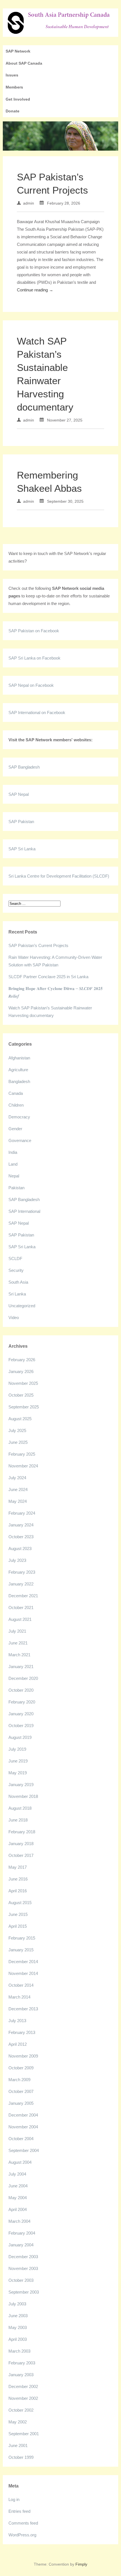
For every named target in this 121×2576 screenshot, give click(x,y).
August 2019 (20, 1737)
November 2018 (23, 1796)
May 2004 (18, 2198)
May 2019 (18, 1773)
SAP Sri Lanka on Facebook (34, 658)
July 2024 (17, 1478)
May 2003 (18, 2327)
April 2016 (18, 1891)
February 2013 (22, 2032)
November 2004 (23, 2127)
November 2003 (23, 2268)
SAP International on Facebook (37, 712)
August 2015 (20, 1903)
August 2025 (20, 1419)
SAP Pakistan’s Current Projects (38, 945)
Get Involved (18, 99)
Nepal (14, 1176)
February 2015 (22, 1938)
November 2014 (23, 1973)
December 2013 (23, 2009)
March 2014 (19, 1997)
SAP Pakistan (21, 822)
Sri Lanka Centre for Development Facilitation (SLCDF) (59, 876)
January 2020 (21, 1714)
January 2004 (21, 2245)
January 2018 (21, 1844)
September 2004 (24, 2150)
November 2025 (23, 1383)
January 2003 (21, 2375)
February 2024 (22, 1513)
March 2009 (19, 2080)
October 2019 (21, 1726)
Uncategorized (22, 1306)
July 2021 (17, 1631)
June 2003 (18, 2316)
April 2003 (18, 2339)
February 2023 (22, 1572)
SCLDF (15, 1258)
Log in (14, 2499)
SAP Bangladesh (24, 767)
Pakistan (16, 1188)
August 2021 (20, 1619)
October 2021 (21, 1608)
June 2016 (18, 1879)
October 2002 (21, 2410)
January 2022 (21, 1584)
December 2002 (23, 2386)
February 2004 (22, 2233)
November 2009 (23, 2056)
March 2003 (19, 2351)
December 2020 (23, 1678)
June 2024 (18, 1489)
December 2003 (23, 2257)
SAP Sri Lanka (22, 849)
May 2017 (18, 1867)
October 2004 (21, 2139)
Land (13, 1164)
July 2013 (17, 2021)
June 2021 (18, 1643)
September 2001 (24, 2434)
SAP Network (18, 51)
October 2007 (21, 2091)
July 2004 (17, 2174)
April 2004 (18, 2209)
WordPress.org (22, 2535)
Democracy (19, 1117)
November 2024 (23, 1466)
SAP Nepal (19, 794)
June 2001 (18, 2445)
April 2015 (18, 1926)
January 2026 (21, 1371)
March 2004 (19, 2221)
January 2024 (21, 1525)
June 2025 (18, 1442)
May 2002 (18, 2422)
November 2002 (23, 2398)
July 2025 (17, 1430)
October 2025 (21, 1395)
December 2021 (23, 1596)
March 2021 (19, 1655)
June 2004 (18, 2186)
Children (16, 1105)
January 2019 (21, 1785)
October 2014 (21, 1985)
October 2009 (21, 2068)
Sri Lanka (17, 1294)
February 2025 (22, 1454)
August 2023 (20, 1548)
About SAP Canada (24, 63)
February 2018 (22, 1832)
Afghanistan (19, 1058)
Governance (20, 1140)
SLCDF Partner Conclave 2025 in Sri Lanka (48, 977)
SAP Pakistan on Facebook (34, 631)
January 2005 (21, 2103)
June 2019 (18, 1761)
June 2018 (18, 1820)
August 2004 (20, 2162)
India (13, 1152)
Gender (15, 1129)
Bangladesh (19, 1081)
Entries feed (19, 2511)
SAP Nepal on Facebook (31, 685)
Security (16, 1270)
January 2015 (21, 1950)
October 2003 (21, 2280)
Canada (16, 1093)
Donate (13, 111)
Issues (12, 75)
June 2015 (18, 1914)
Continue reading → (35, 290)
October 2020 (21, 1690)
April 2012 (18, 2044)
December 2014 (23, 1962)
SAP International (24, 1211)
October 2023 (21, 1537)
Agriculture (18, 1070)
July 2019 (17, 1749)
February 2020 (22, 1702)
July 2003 (17, 2304)
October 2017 (21, 1855)
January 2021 (21, 1667)
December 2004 (23, 2115)
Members (14, 87)
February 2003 (22, 2363)
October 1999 (21, 2457)
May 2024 (18, 1501)
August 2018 (20, 1808)
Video (14, 1318)
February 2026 (22, 1360)
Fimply (81, 2564)
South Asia (18, 1282)
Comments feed (23, 2523)
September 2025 (24, 1407)
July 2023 (17, 1560)
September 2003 (24, 2292)
